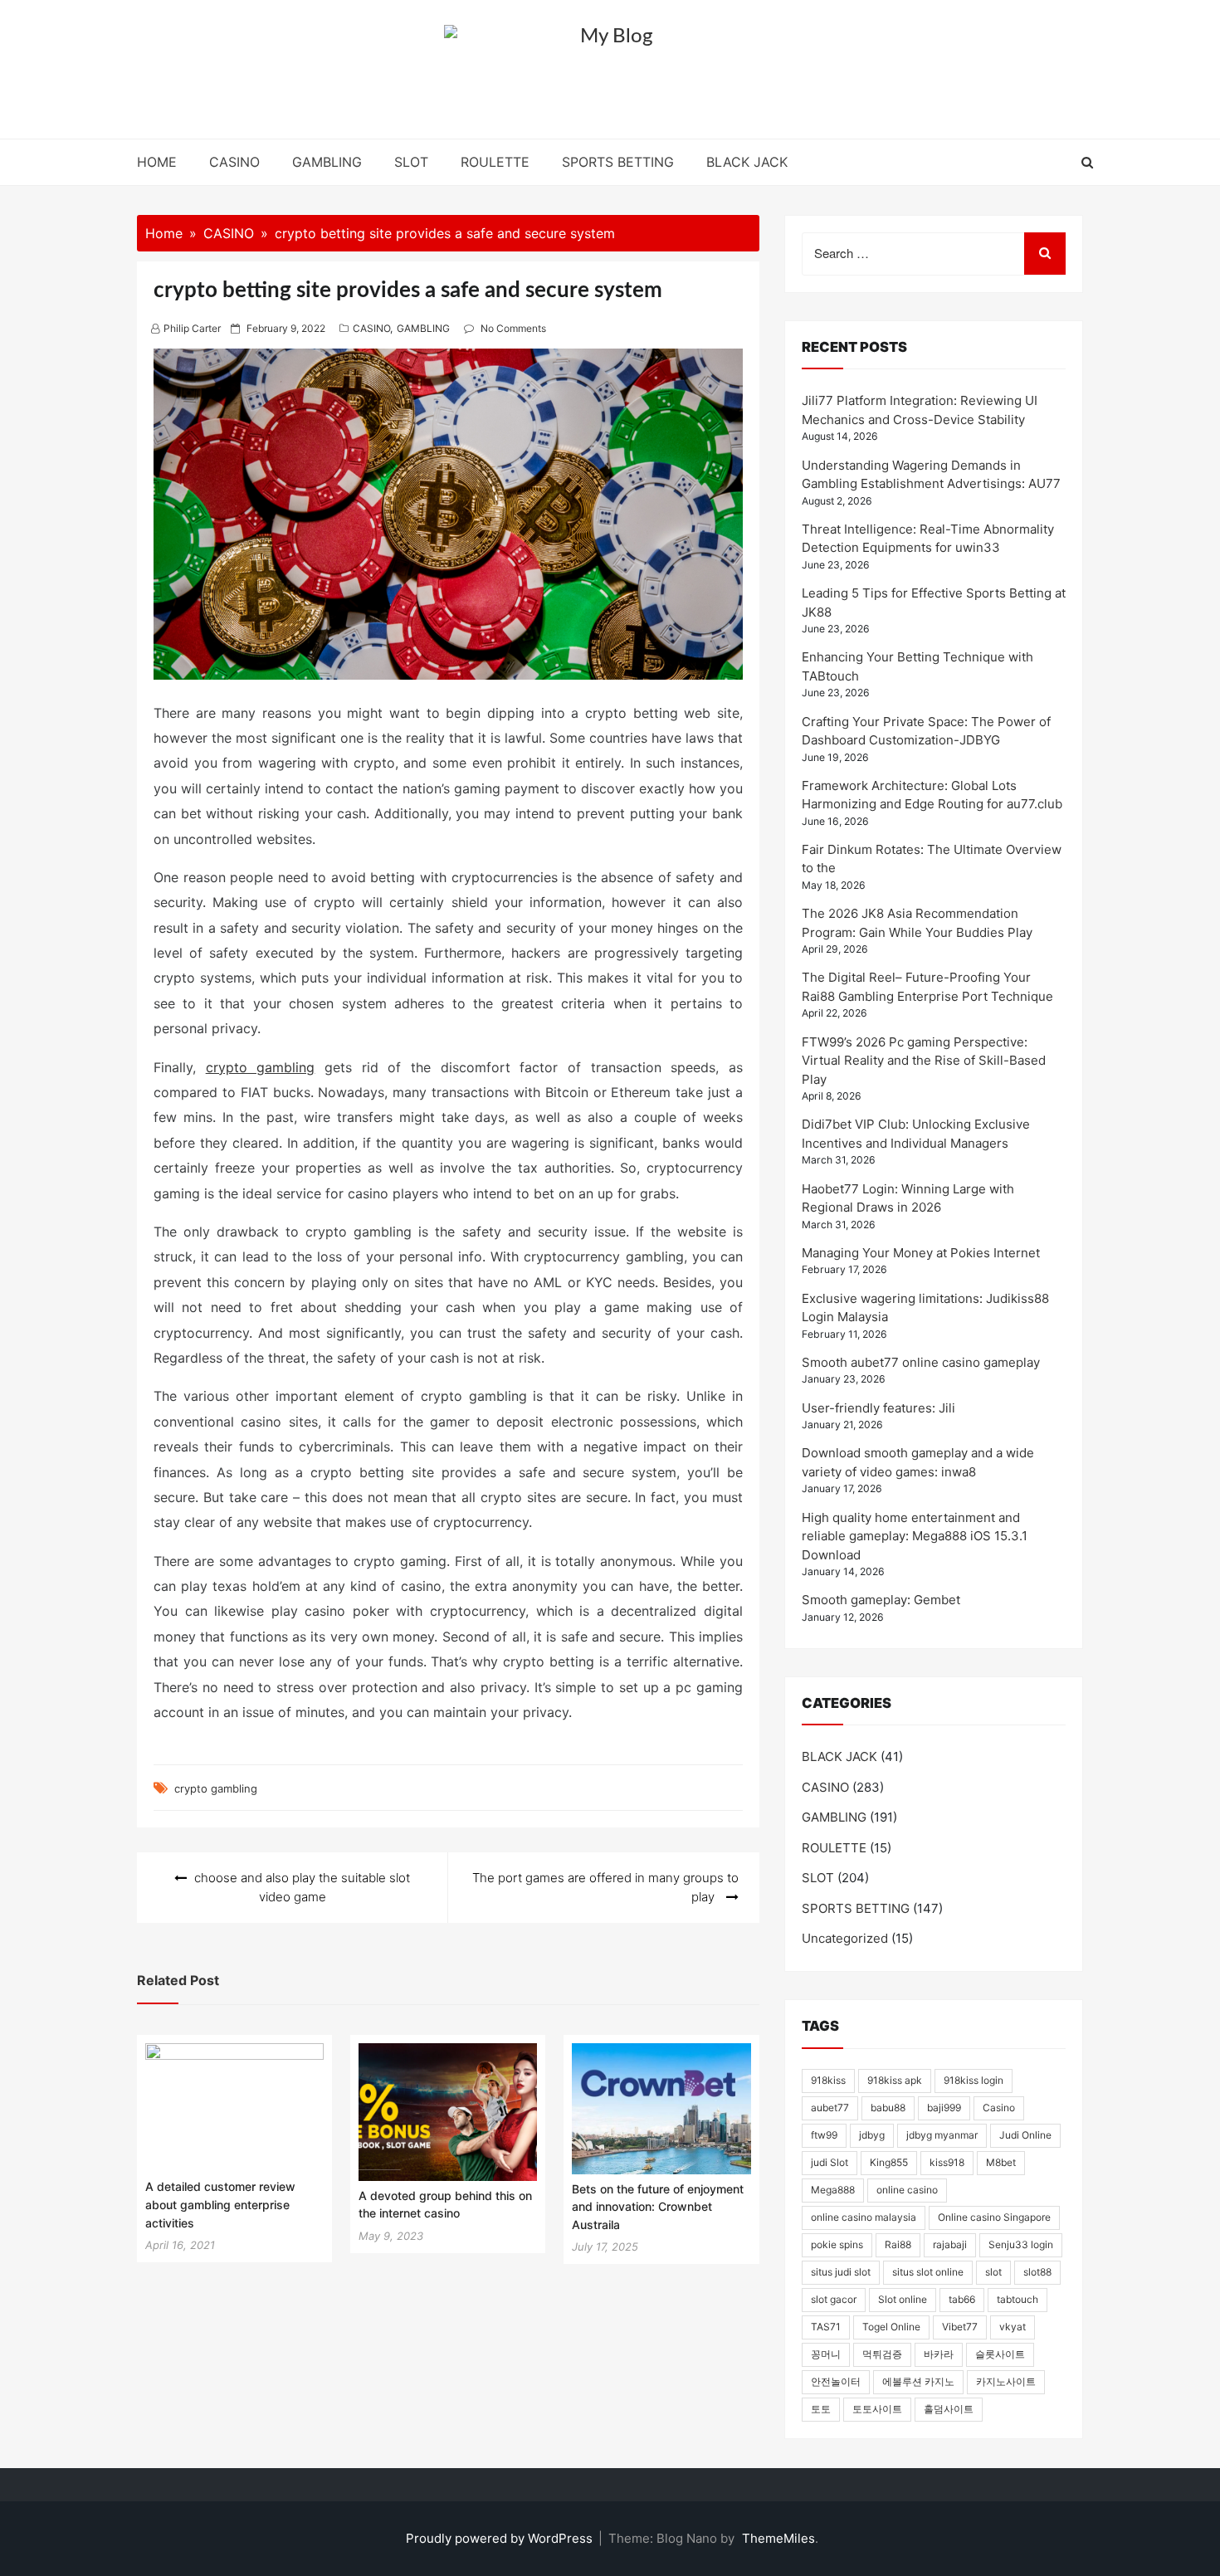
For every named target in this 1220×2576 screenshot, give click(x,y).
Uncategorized (845, 1938)
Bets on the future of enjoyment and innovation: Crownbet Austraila (658, 2207)
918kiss (828, 2080)
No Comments (513, 328)
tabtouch (1017, 2299)
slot (993, 2272)
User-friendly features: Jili (878, 1408)
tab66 (962, 2299)
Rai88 (898, 2244)
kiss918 (947, 2162)
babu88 (888, 2108)
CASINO (234, 162)
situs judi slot (841, 2272)
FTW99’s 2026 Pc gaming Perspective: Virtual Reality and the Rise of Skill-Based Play (924, 1061)
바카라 (939, 2354)
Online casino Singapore (994, 2217)
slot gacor (834, 2299)
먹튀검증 (882, 2354)
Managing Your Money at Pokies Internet (921, 1253)
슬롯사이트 (1000, 2354)
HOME (157, 162)
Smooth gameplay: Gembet (881, 1600)
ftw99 (824, 2135)
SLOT (411, 162)
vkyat (1013, 2327)
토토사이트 (877, 2409)
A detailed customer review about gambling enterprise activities (220, 2204)
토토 (821, 2409)
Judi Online (1025, 2135)
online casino (907, 2190)
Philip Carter (192, 328)
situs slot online (928, 2272)
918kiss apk (895, 2080)
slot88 (1037, 2272)
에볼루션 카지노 (918, 2381)
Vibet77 (960, 2327)
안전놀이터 (836, 2381)
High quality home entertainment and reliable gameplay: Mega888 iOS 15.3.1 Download (915, 1536)
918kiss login (974, 2080)
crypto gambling (261, 1067)
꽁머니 (826, 2354)
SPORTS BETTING (618, 162)
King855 (889, 2162)
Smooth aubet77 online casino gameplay (921, 1362)
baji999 (944, 2108)
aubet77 (830, 2108)
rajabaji (950, 2244)
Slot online (903, 2299)
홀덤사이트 (949, 2409)
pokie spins (837, 2244)
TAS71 (826, 2327)
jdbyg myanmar (942, 2135)
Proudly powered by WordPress (501, 2538)
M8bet (1001, 2162)
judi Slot (830, 2162)
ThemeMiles (778, 2538)
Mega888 (833, 2190)
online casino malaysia (864, 2217)
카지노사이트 (1006, 2381)
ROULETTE (495, 162)
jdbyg (872, 2135)
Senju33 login (1021, 2244)
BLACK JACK (747, 162)
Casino (999, 2108)
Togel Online (891, 2327)
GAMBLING (327, 162)
